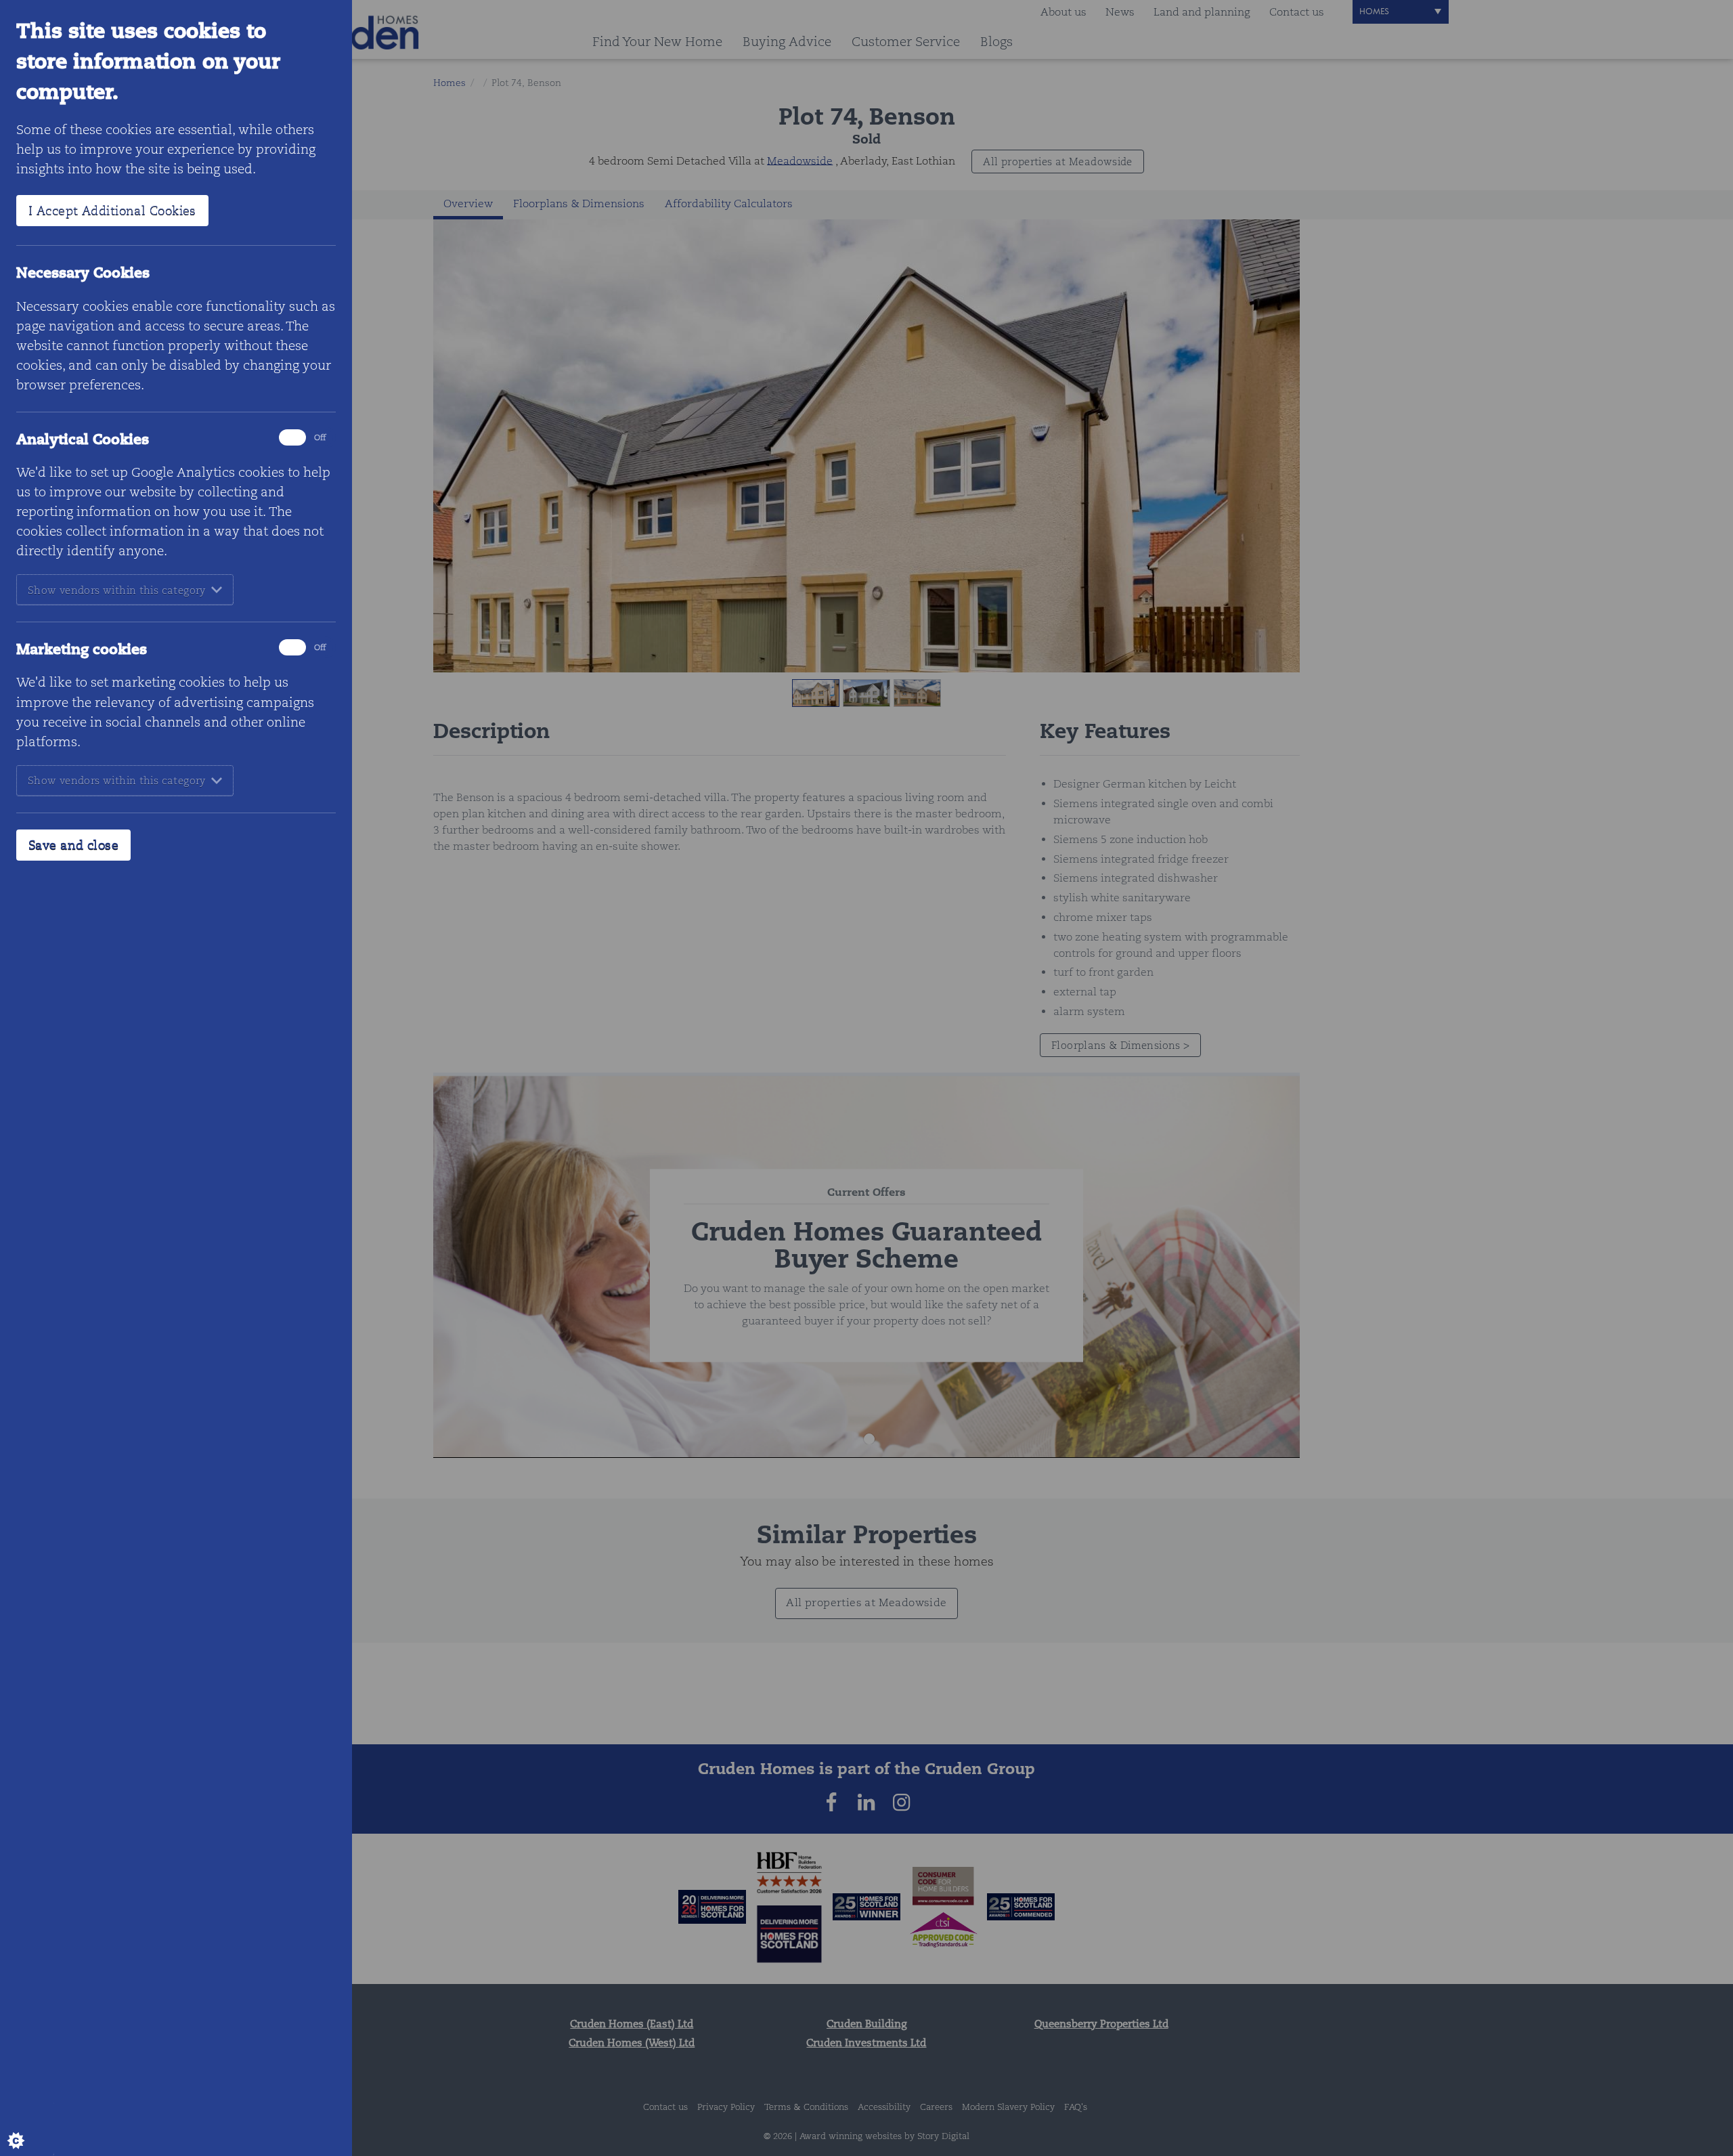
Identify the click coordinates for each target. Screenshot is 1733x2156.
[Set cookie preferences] (27, 2129)
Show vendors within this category (117, 590)
